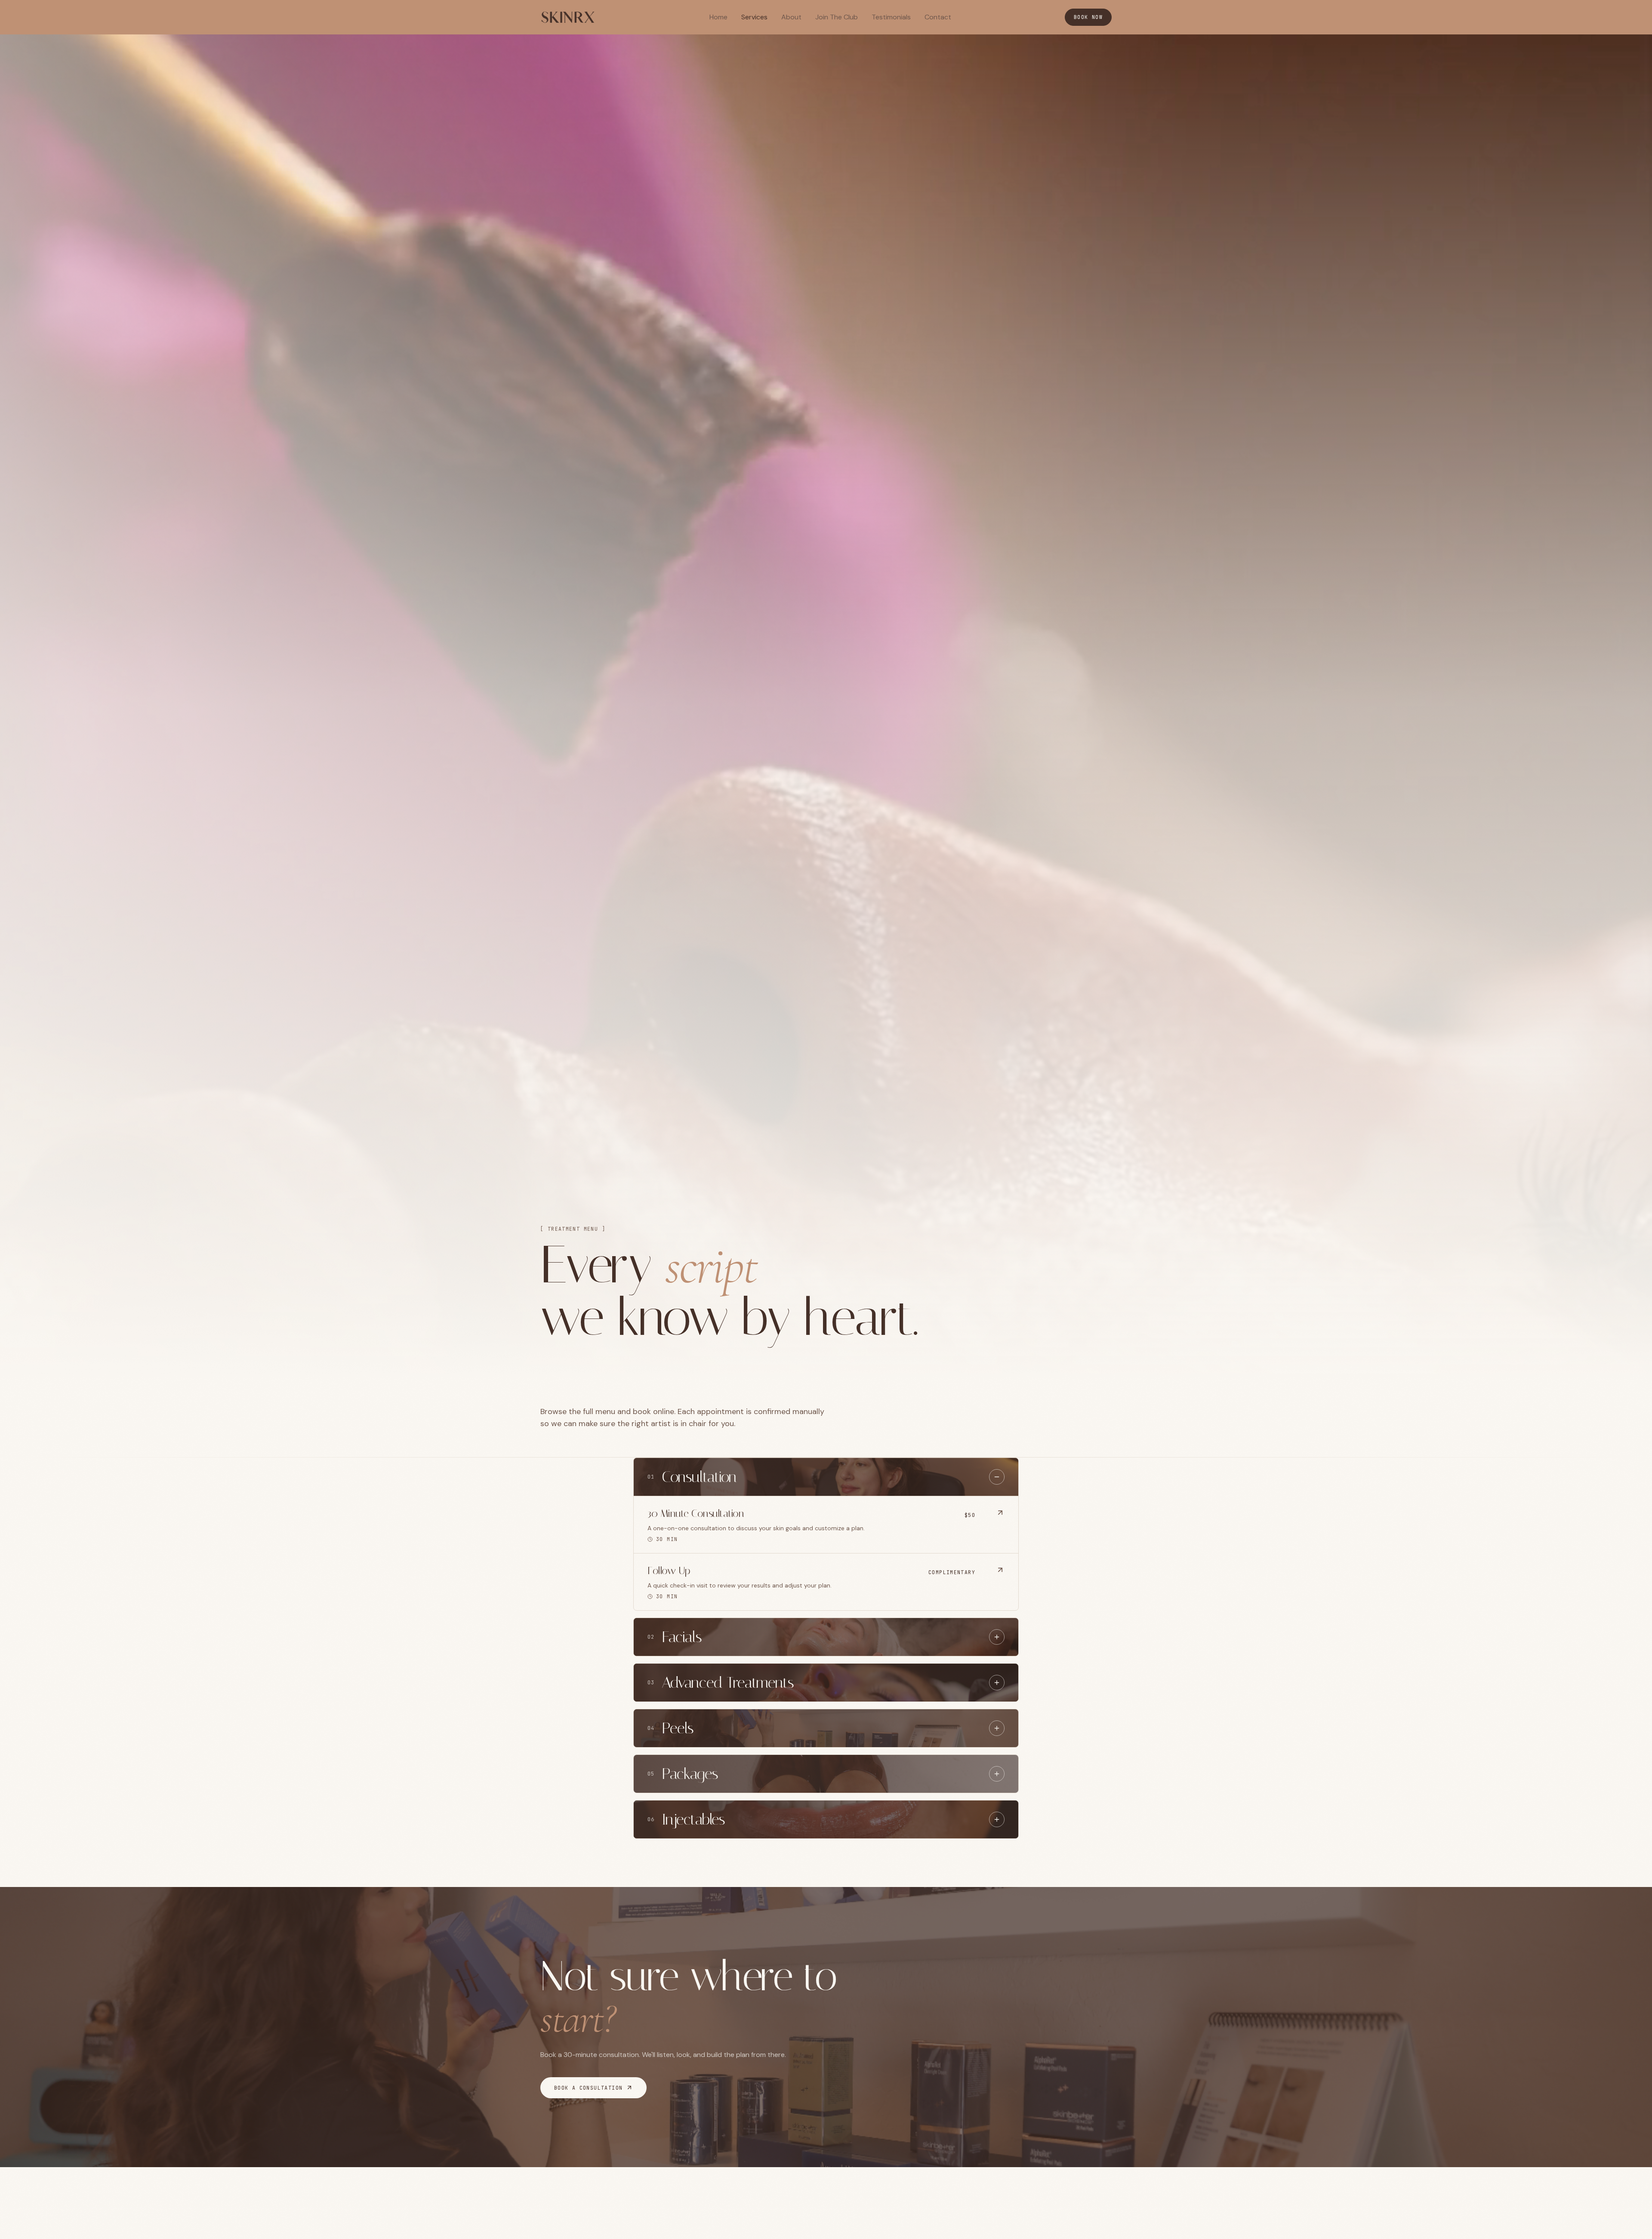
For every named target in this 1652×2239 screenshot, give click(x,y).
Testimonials (891, 17)
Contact (938, 17)
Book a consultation (588, 2088)
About (791, 17)
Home (718, 17)
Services (754, 17)
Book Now (1088, 17)
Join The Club (837, 17)
